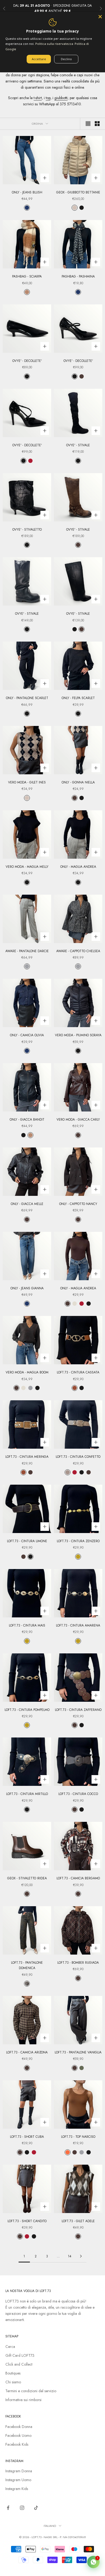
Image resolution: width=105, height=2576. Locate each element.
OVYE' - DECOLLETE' (27, 361)
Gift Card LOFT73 (20, 2355)
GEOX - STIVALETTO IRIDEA (27, 1878)
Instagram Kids (17, 2489)
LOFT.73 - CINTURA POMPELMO (27, 1710)
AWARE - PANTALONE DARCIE (27, 951)
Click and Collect (19, 2364)
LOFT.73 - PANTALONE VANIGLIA (78, 2052)
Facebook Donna (19, 2427)
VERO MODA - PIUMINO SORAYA (78, 1035)
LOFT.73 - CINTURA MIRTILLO (27, 1794)
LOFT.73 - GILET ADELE (78, 2221)
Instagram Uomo (18, 2480)
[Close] (100, 17)
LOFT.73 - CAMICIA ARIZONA (27, 2052)
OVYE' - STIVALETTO (27, 530)
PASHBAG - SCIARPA (27, 276)
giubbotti (61, 98)
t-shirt (38, 98)
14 (70, 2256)
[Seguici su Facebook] (8, 2508)
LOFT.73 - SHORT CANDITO (27, 2221)
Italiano (50, 2526)
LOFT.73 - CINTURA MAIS (27, 1625)
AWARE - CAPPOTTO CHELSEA (78, 951)
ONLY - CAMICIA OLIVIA (27, 1035)
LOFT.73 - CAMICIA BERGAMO (78, 1878)
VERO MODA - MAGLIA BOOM (27, 1372)
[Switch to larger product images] (88, 124)
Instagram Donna (19, 2471)
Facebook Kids (17, 2444)
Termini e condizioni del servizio (31, 2391)
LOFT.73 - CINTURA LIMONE (27, 1541)
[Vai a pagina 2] (81, 2256)
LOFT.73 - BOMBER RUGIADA (78, 1963)
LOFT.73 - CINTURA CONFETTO (78, 1457)
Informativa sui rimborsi (23, 2400)
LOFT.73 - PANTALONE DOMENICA (27, 1965)
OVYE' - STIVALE (78, 445)
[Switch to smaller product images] (97, 124)
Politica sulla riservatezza (54, 44)
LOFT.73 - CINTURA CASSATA (78, 1372)
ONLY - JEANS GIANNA (27, 1288)
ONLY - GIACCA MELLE (27, 1204)
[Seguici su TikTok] (36, 2508)
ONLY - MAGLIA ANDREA (78, 867)
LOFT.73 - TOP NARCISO (78, 2137)
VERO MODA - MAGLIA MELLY (27, 867)
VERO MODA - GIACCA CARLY (78, 1120)
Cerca (10, 2347)
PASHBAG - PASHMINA (78, 276)
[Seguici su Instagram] (22, 2508)
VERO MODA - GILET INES (27, 782)
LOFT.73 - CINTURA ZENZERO (78, 1541)
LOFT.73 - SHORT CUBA (27, 2137)
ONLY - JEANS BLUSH (27, 192)
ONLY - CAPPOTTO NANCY (78, 1204)
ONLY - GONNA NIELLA (78, 782)
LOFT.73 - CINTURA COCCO (78, 1794)
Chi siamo (13, 2382)
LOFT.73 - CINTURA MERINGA (27, 1457)
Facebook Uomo (18, 2435)
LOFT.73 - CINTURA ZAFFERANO (78, 1710)
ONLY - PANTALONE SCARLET (27, 698)
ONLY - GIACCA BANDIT (27, 1120)
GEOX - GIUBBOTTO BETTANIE (78, 192)
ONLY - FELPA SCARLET (78, 698)
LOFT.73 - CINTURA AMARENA (78, 1625)
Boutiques (13, 2373)
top (48, 98)
